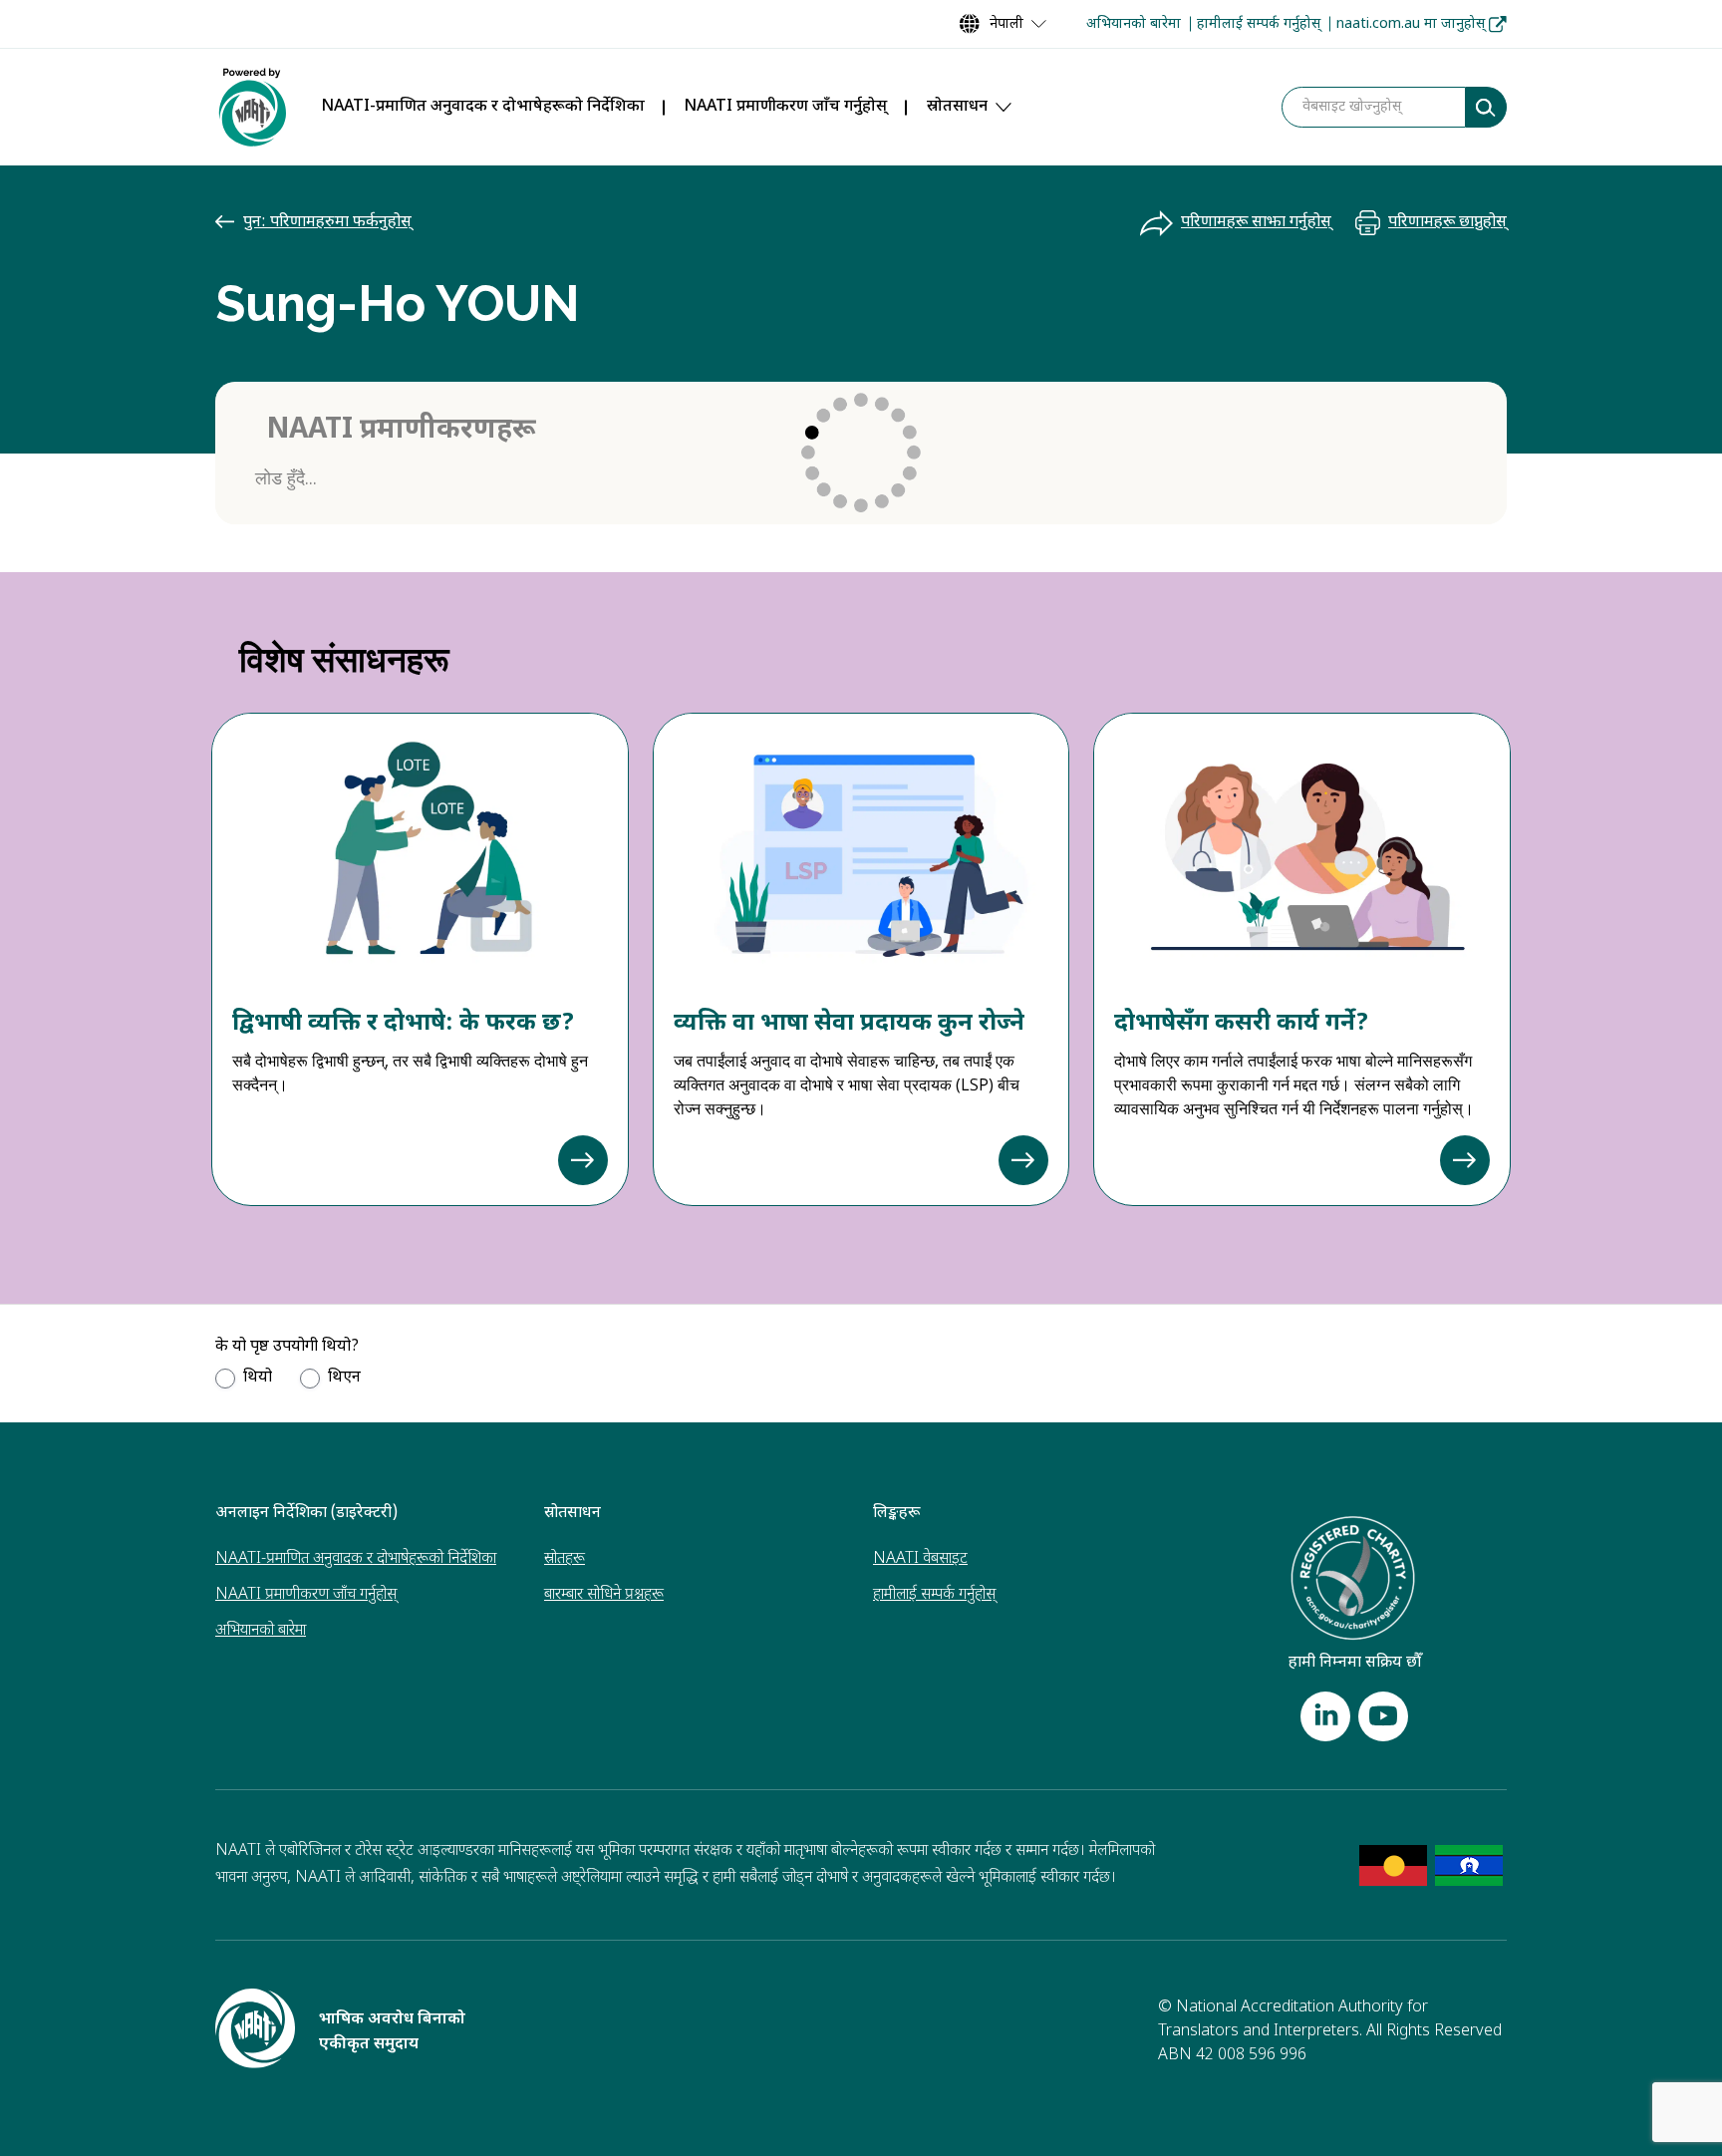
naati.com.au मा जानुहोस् (1411, 24)
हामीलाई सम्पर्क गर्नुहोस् (1259, 24)
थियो (258, 1378)
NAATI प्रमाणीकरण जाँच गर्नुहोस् (786, 107)
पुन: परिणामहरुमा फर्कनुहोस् (327, 223)
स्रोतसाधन (957, 107)
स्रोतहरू (565, 1559)
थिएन (344, 1378)
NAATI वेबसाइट (920, 1559)
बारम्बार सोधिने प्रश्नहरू (604, 1595)
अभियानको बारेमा (1134, 24)
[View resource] (583, 1160)
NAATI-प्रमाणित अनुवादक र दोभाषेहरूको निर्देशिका (483, 107)
